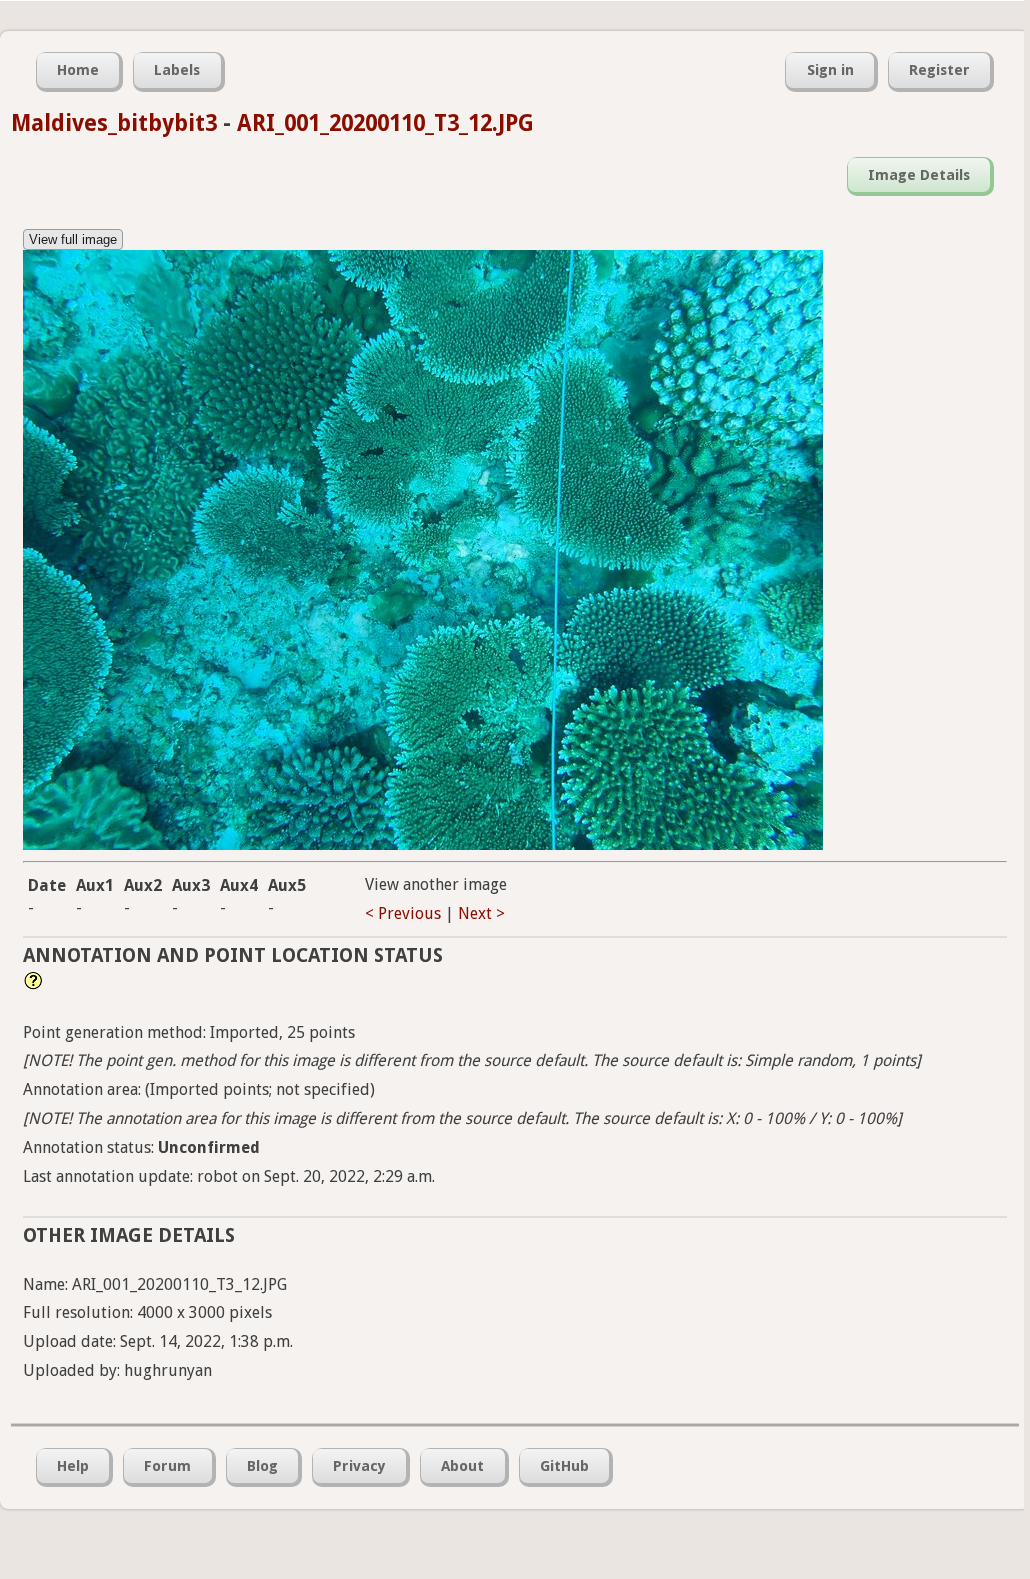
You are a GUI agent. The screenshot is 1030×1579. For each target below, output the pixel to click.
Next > (481, 913)
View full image (73, 239)
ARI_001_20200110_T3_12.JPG (385, 123)
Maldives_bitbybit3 (114, 123)
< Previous (403, 913)
